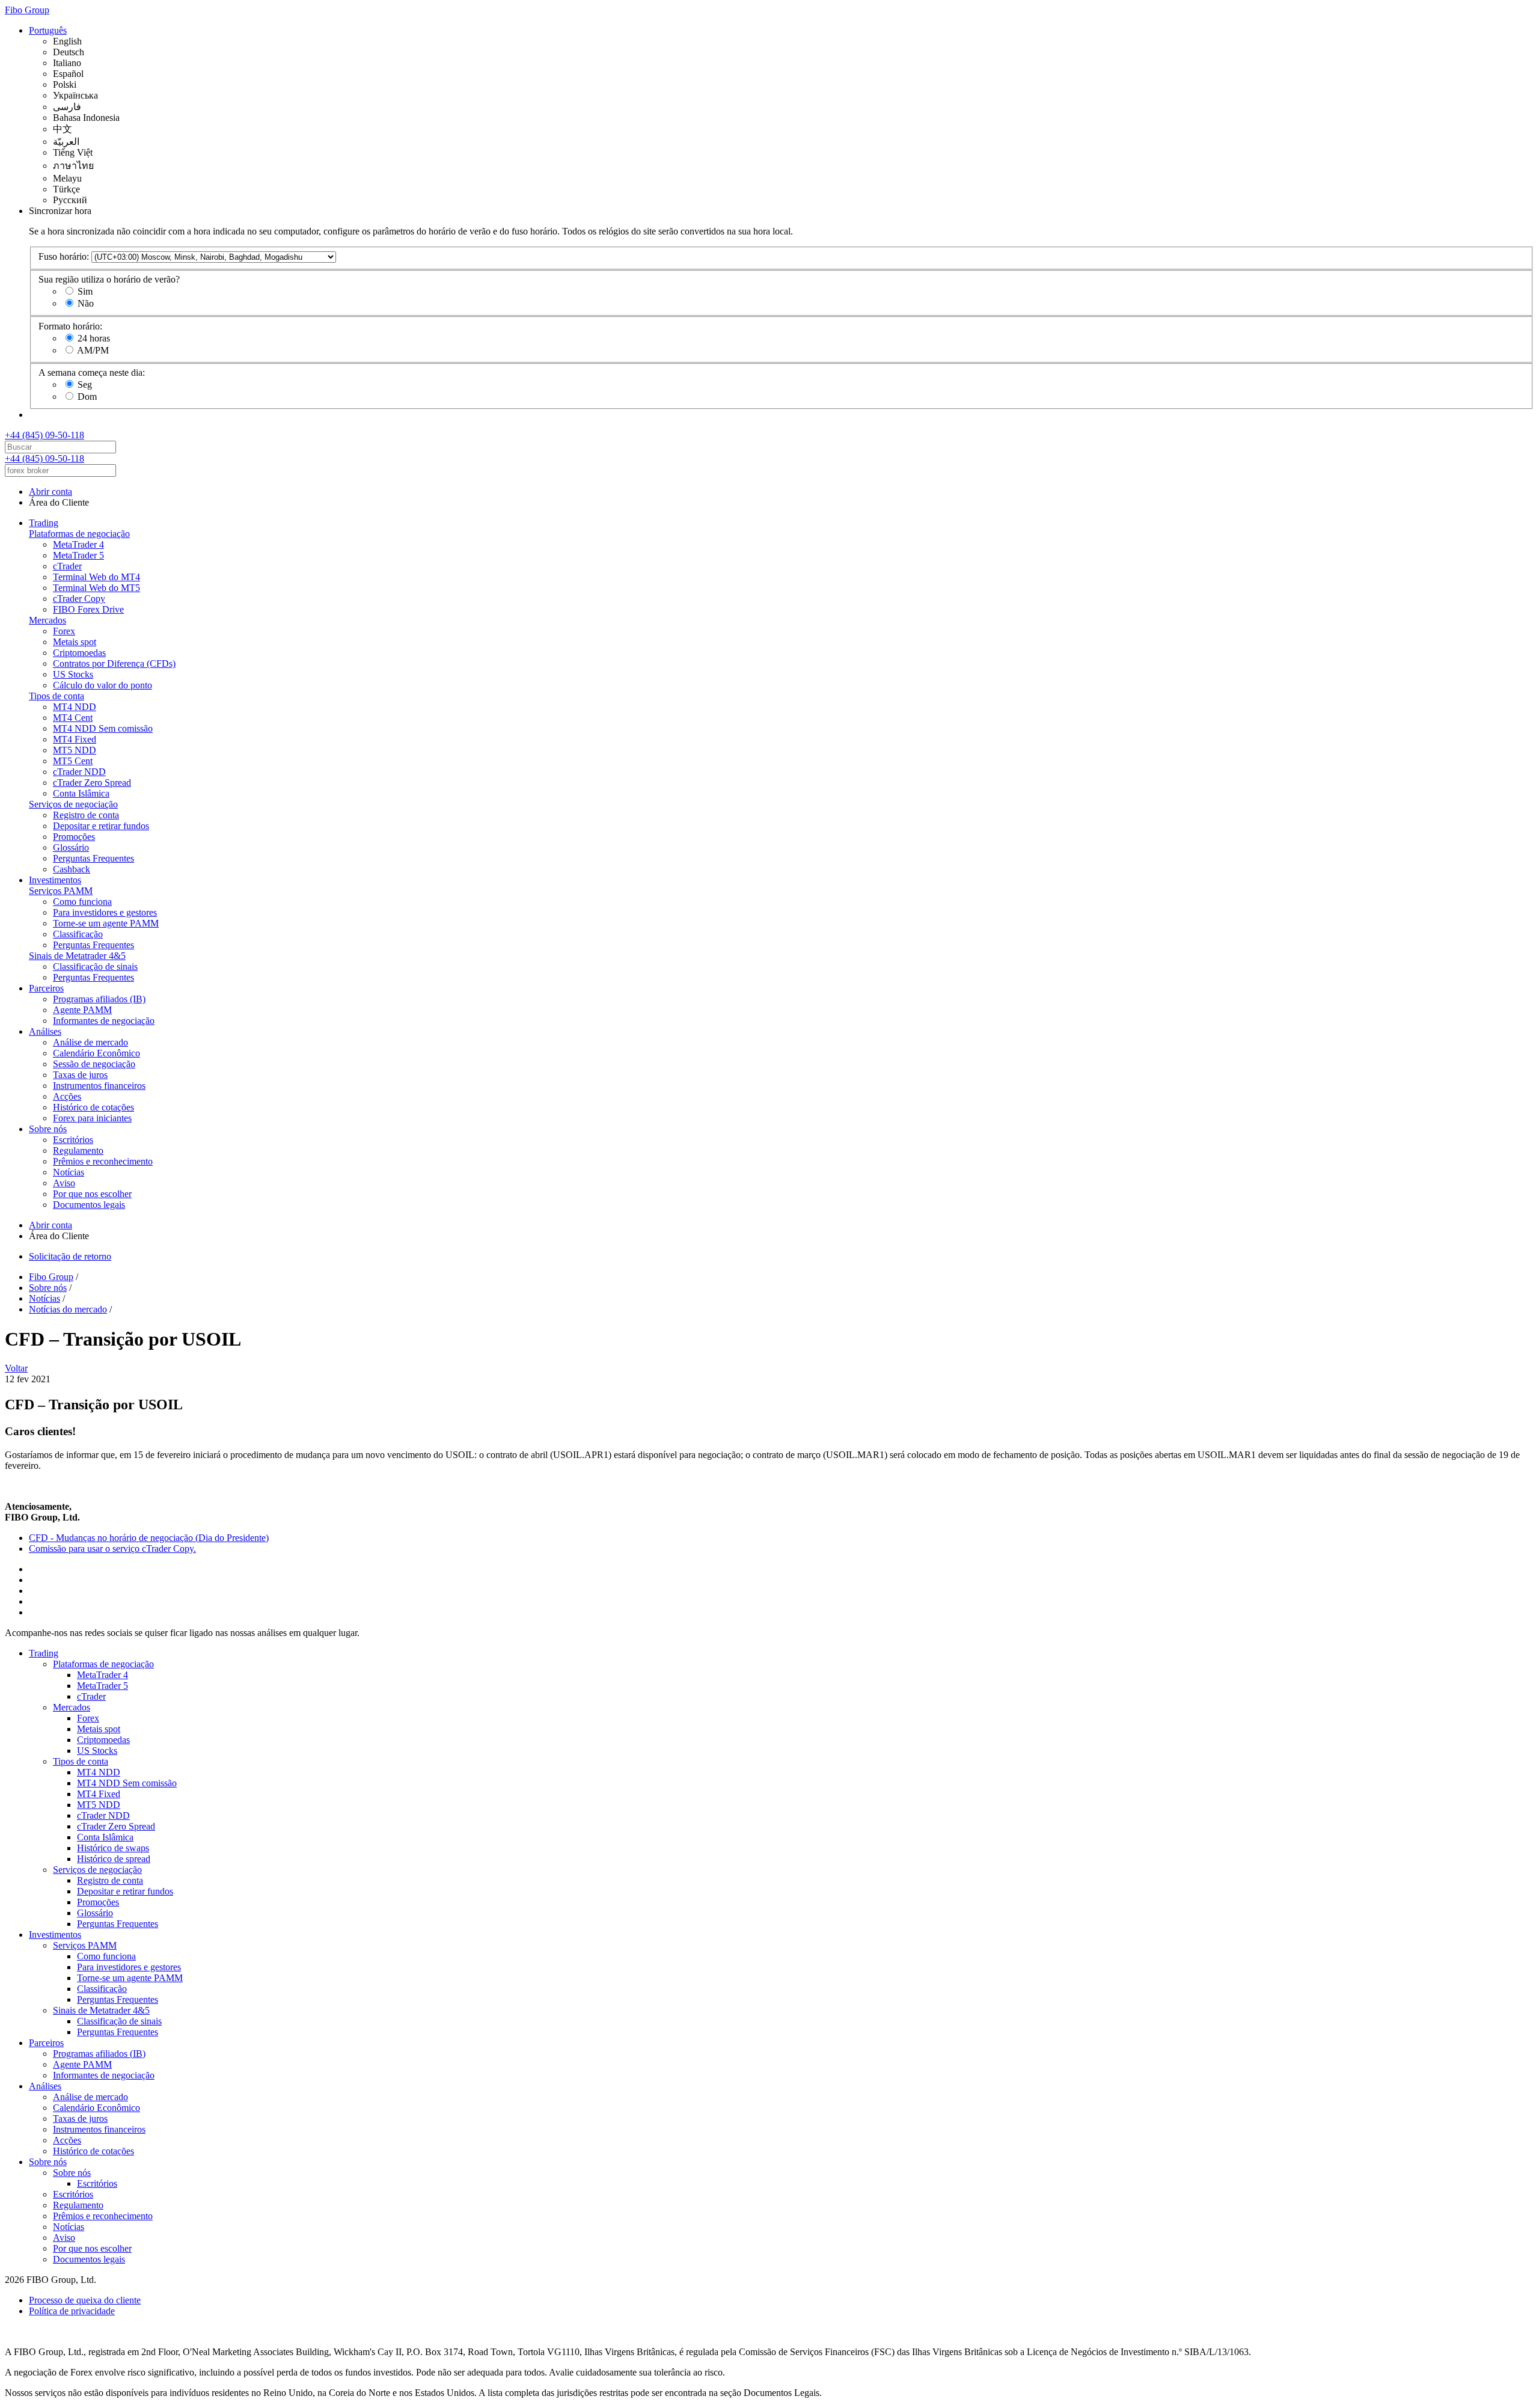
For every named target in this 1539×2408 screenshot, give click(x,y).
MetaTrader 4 (78, 544)
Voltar (16, 1368)
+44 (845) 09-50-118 (44, 435)
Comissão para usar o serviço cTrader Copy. (112, 1549)
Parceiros (46, 988)
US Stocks (73, 674)
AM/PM (93, 350)
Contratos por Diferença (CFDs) (114, 663)
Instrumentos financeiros (99, 1086)
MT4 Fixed (75, 739)
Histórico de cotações (93, 1107)
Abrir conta (50, 492)
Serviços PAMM (61, 891)
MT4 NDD (75, 707)
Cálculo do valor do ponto (102, 685)
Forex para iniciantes (92, 1118)
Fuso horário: (64, 256)
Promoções (74, 837)
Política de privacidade (72, 2311)
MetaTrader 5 (78, 555)
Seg (85, 384)
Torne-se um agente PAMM (106, 923)
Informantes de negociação (104, 1021)
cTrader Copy (79, 599)
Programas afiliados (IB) (99, 999)
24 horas (94, 338)
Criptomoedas (79, 653)
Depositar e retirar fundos (101, 826)
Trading (44, 523)
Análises (45, 1031)
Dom (87, 397)
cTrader (67, 566)
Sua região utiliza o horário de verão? (109, 279)
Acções (67, 1096)
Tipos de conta (57, 696)
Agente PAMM (82, 1010)
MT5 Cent (73, 761)
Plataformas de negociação (79, 534)
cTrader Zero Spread (92, 783)
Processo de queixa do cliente (85, 2300)
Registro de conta (86, 815)
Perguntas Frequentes (93, 858)
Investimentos (55, 880)
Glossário (71, 847)
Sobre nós (48, 1129)
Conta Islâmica (81, 793)
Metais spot (75, 642)
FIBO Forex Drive (88, 609)
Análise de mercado (90, 1042)
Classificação (78, 934)
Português (48, 30)
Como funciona (82, 902)
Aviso (64, 1183)
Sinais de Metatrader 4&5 (77, 956)
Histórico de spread (114, 1859)
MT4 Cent (73, 718)
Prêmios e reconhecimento (103, 1161)
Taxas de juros (80, 1075)
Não (86, 303)
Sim (85, 291)
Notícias (69, 1172)
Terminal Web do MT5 (96, 588)
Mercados (47, 620)
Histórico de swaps (113, 1848)
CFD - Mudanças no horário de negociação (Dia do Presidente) (149, 1538)
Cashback (72, 869)
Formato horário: (70, 326)
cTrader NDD (79, 772)
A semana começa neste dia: (92, 372)
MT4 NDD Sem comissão (103, 728)
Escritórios (73, 1140)
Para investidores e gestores (105, 912)
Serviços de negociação (73, 804)
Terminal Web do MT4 (96, 577)
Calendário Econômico (96, 1053)
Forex (64, 631)
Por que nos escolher (92, 1194)
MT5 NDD (75, 750)
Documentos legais (89, 1205)
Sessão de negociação (94, 1064)
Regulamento (78, 1150)
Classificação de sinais (95, 967)
